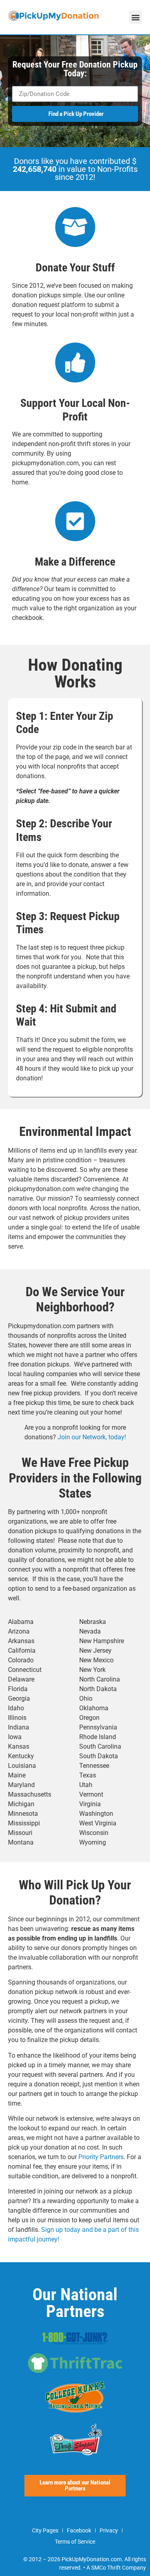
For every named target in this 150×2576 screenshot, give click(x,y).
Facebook (79, 2530)
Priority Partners (101, 2157)
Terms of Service (75, 2542)
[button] (135, 17)
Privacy (109, 2530)
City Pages (45, 2530)
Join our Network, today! (92, 1437)
